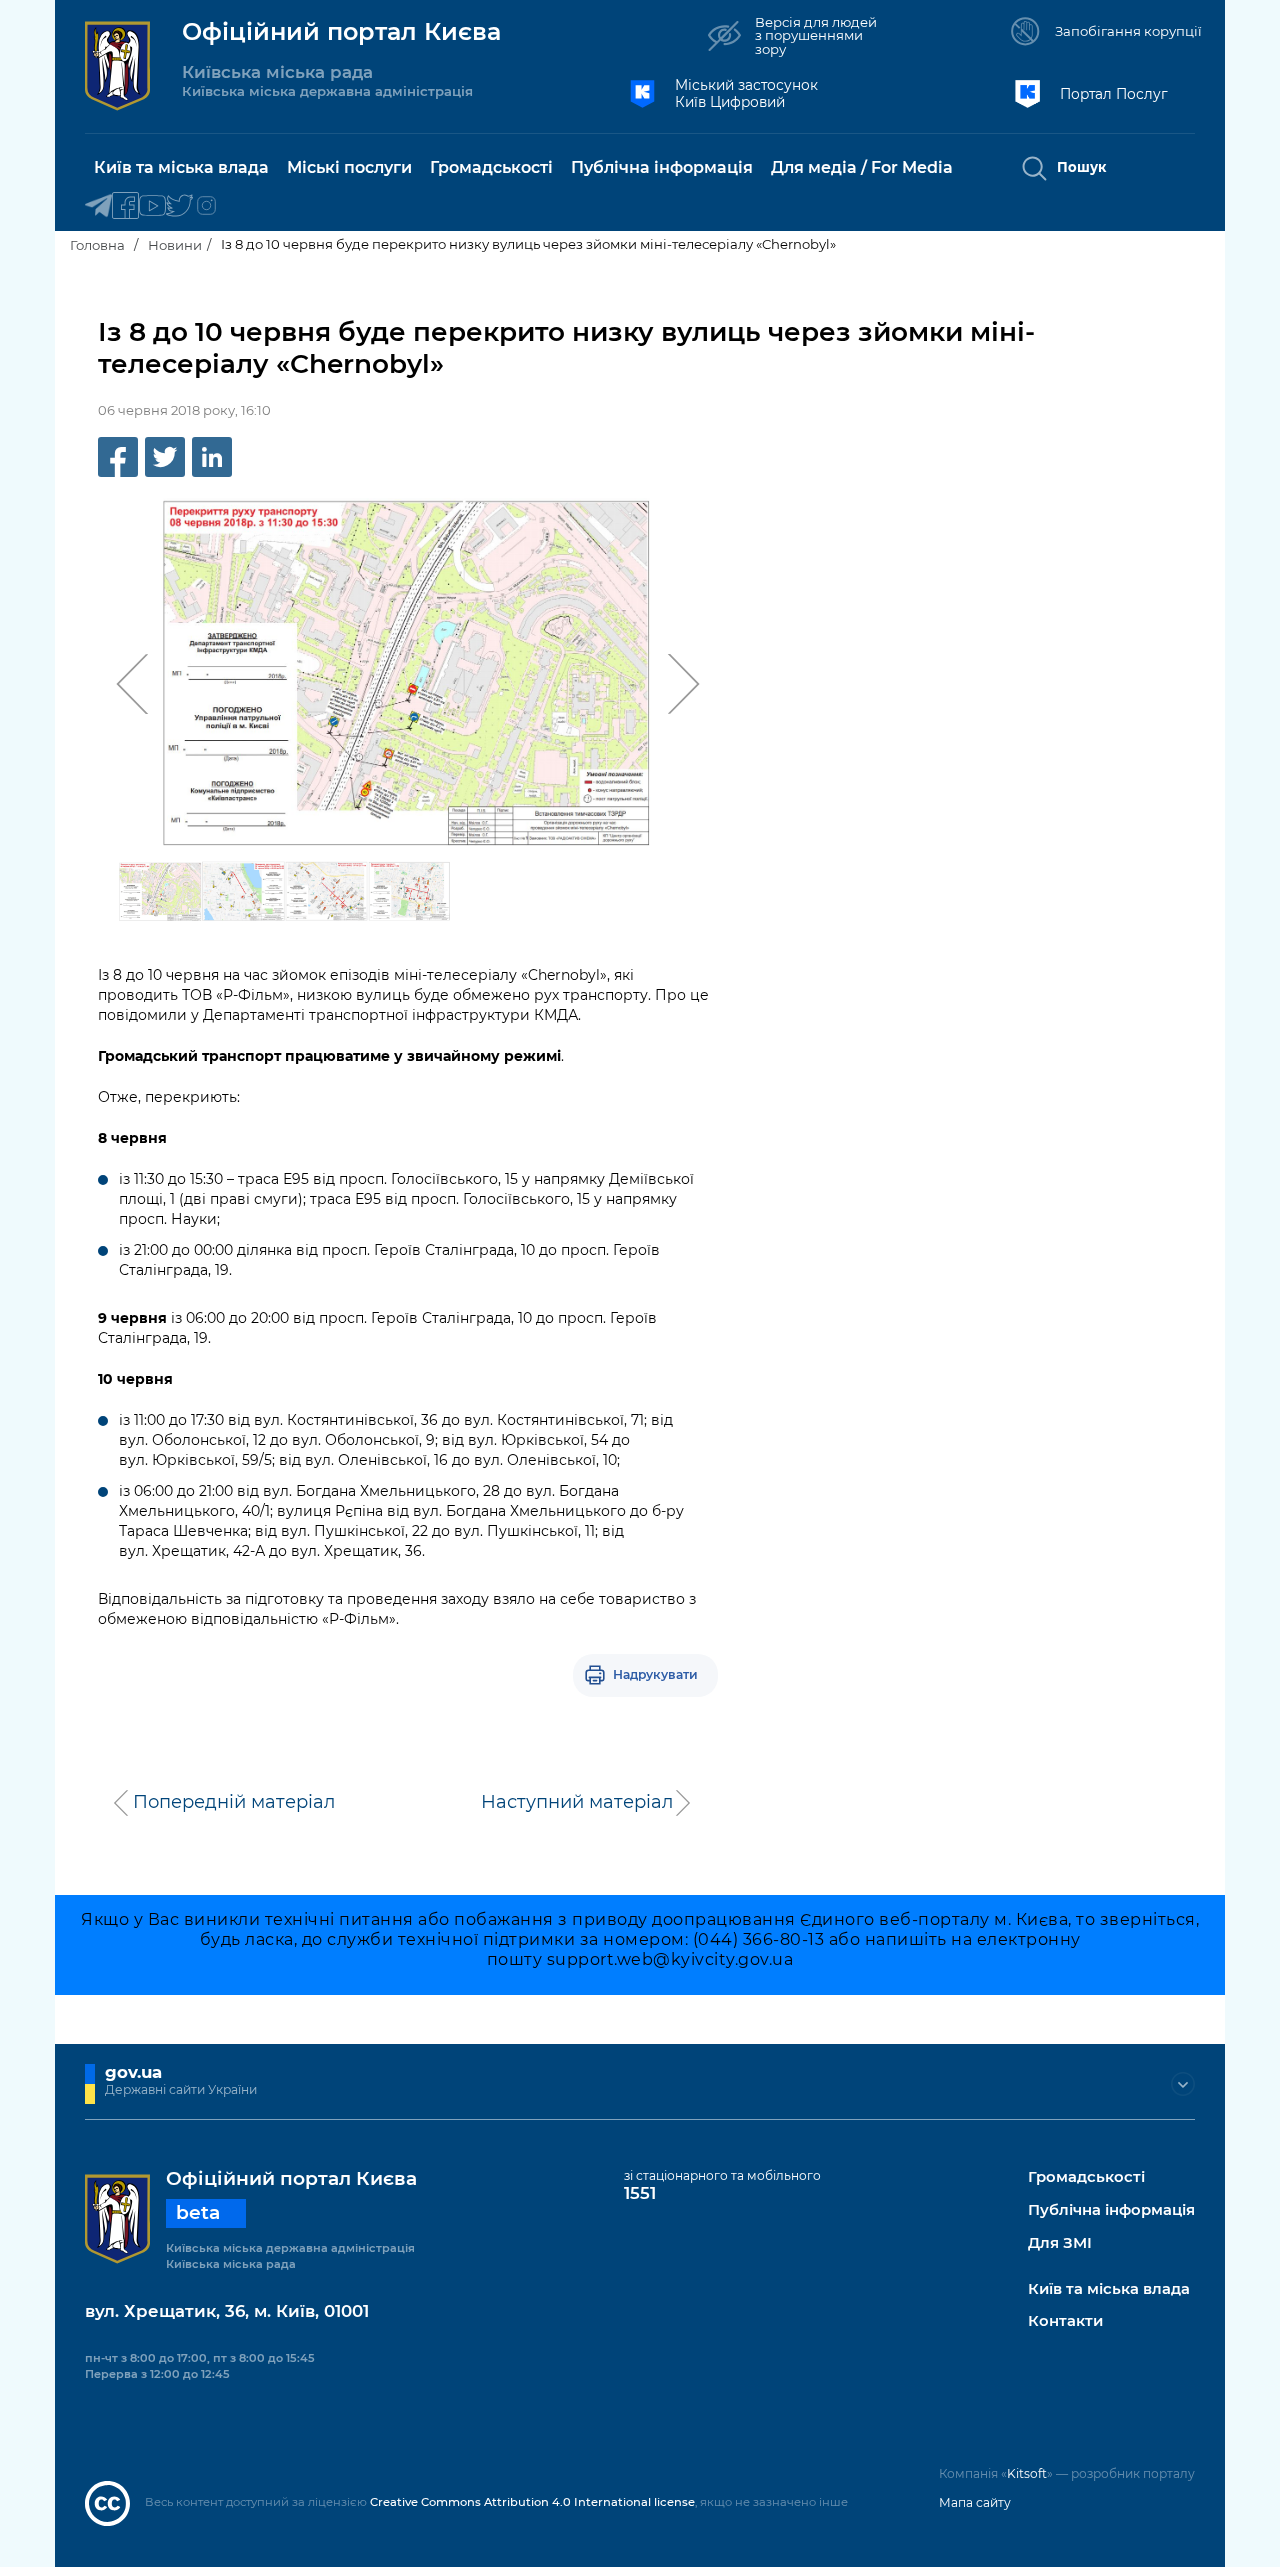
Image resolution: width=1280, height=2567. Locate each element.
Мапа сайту (975, 2502)
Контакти (1065, 2321)
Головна (97, 245)
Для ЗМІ (1060, 2243)
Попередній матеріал (234, 1802)
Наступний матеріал (577, 1802)
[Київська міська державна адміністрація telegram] (98, 206)
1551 (640, 2193)
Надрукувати (655, 1674)
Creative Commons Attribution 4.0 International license (532, 2502)
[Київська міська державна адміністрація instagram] (206, 206)
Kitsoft (1027, 2473)
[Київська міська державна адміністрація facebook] (125, 206)
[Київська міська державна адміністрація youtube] (152, 206)
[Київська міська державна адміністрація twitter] (179, 206)
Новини (175, 245)
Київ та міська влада (1109, 2289)
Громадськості (1086, 2177)
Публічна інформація (1111, 2210)
